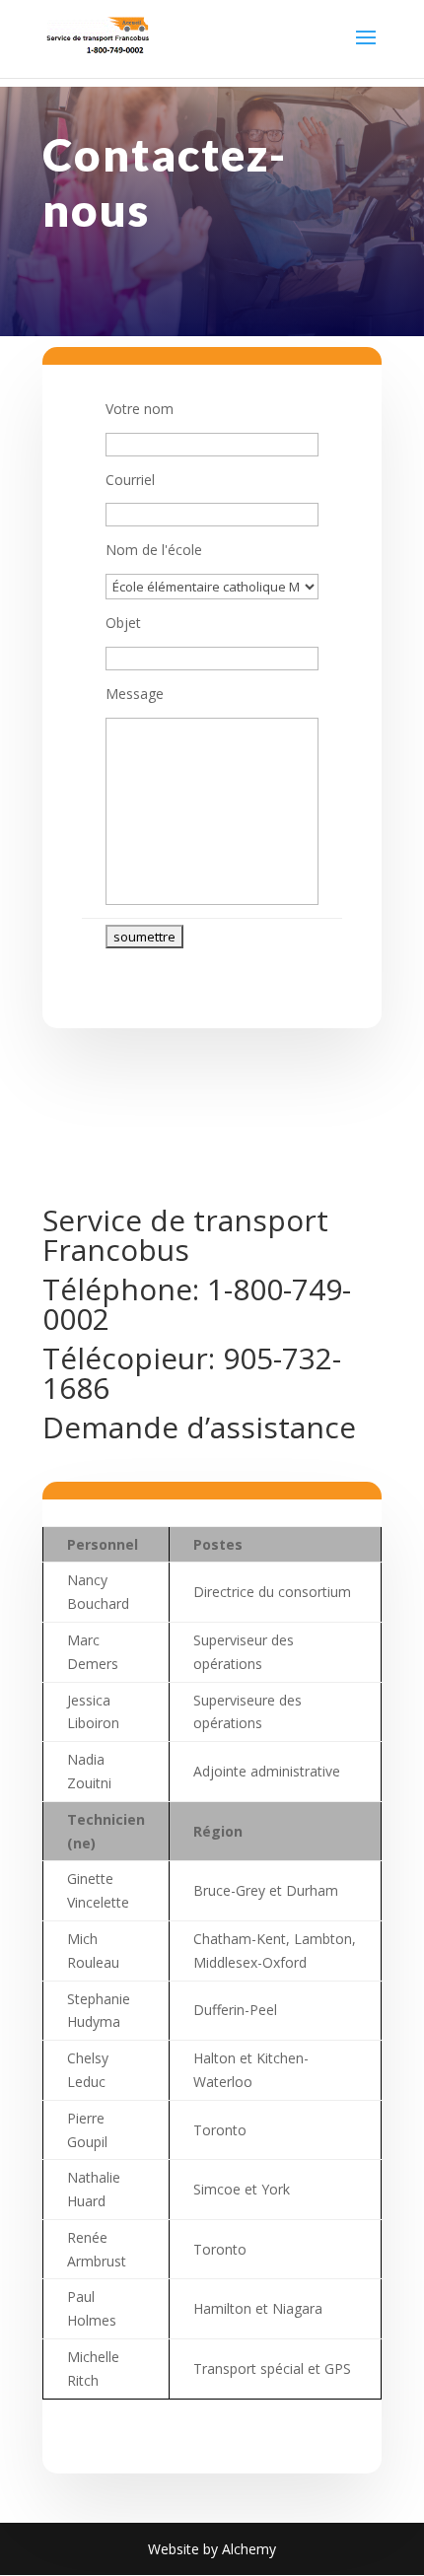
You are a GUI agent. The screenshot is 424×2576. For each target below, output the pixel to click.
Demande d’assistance (199, 1427)
